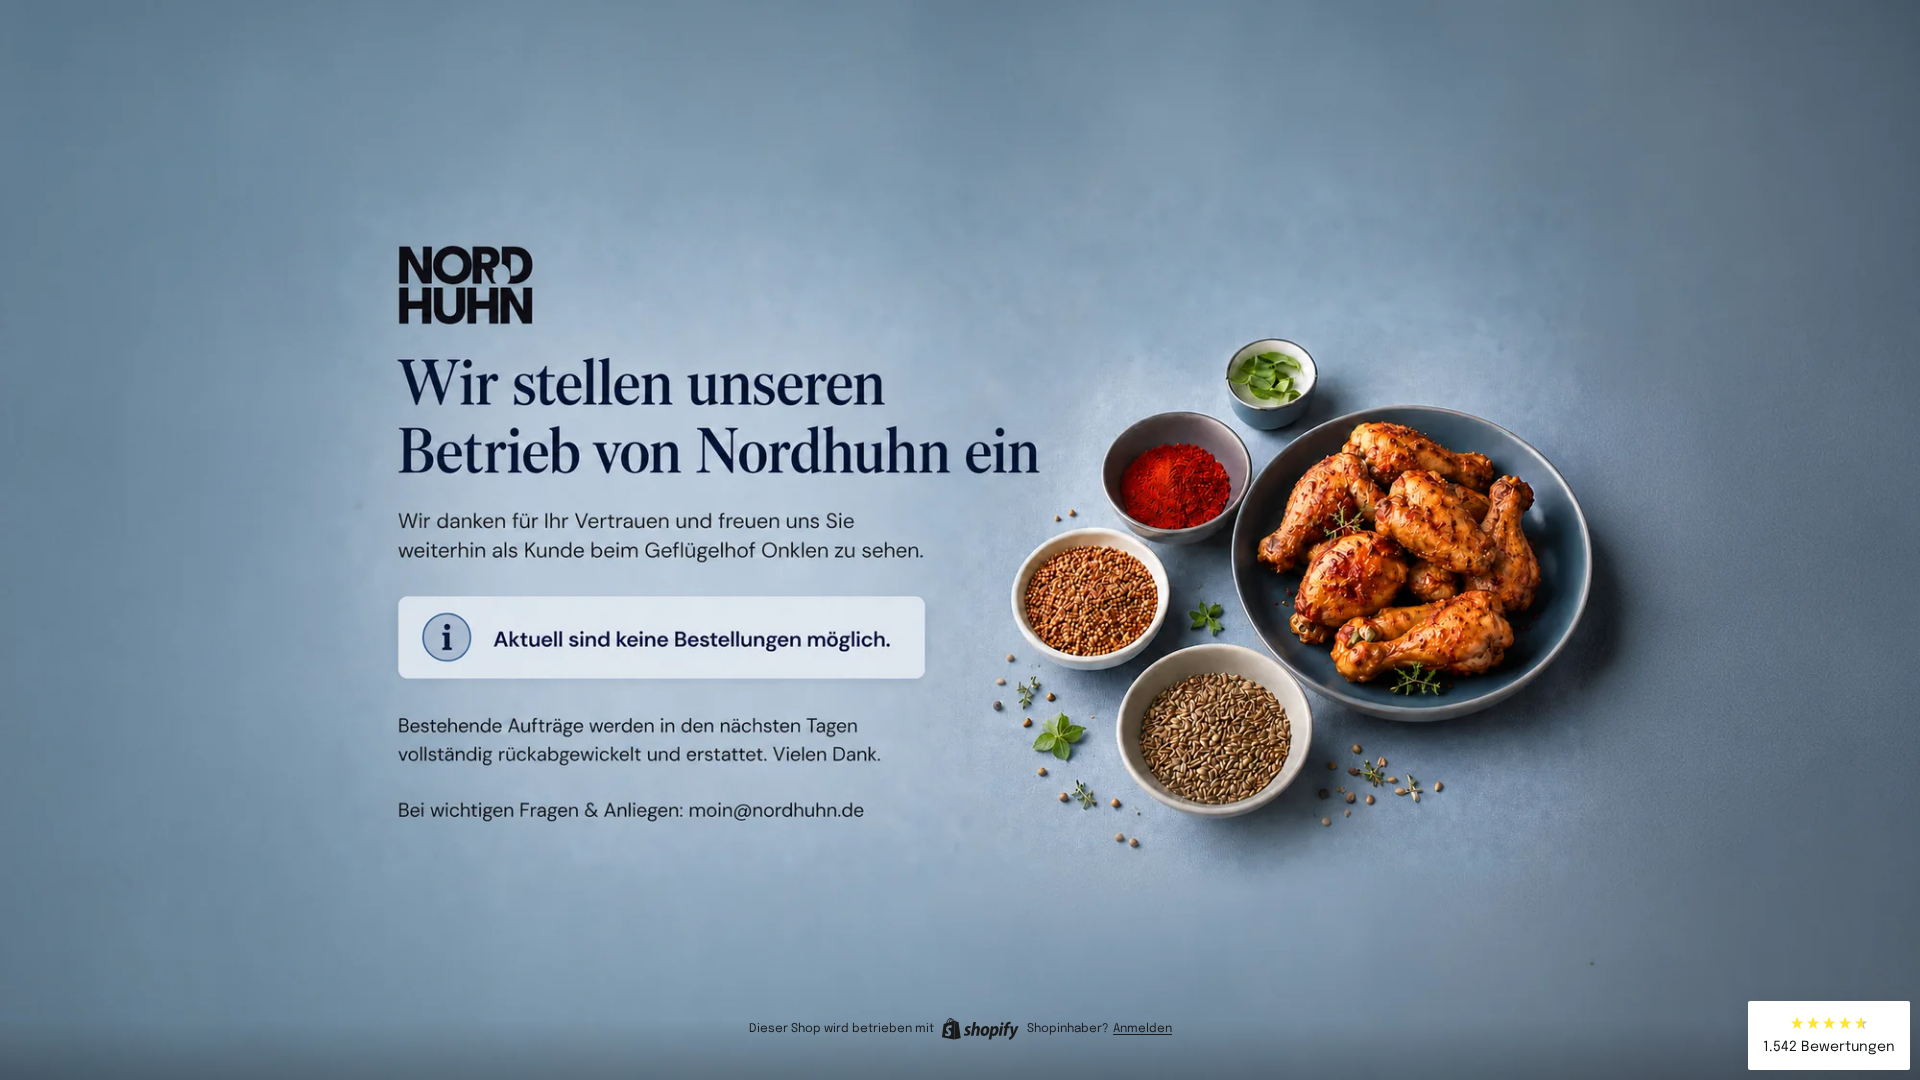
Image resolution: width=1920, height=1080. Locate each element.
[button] (1829, 1035)
